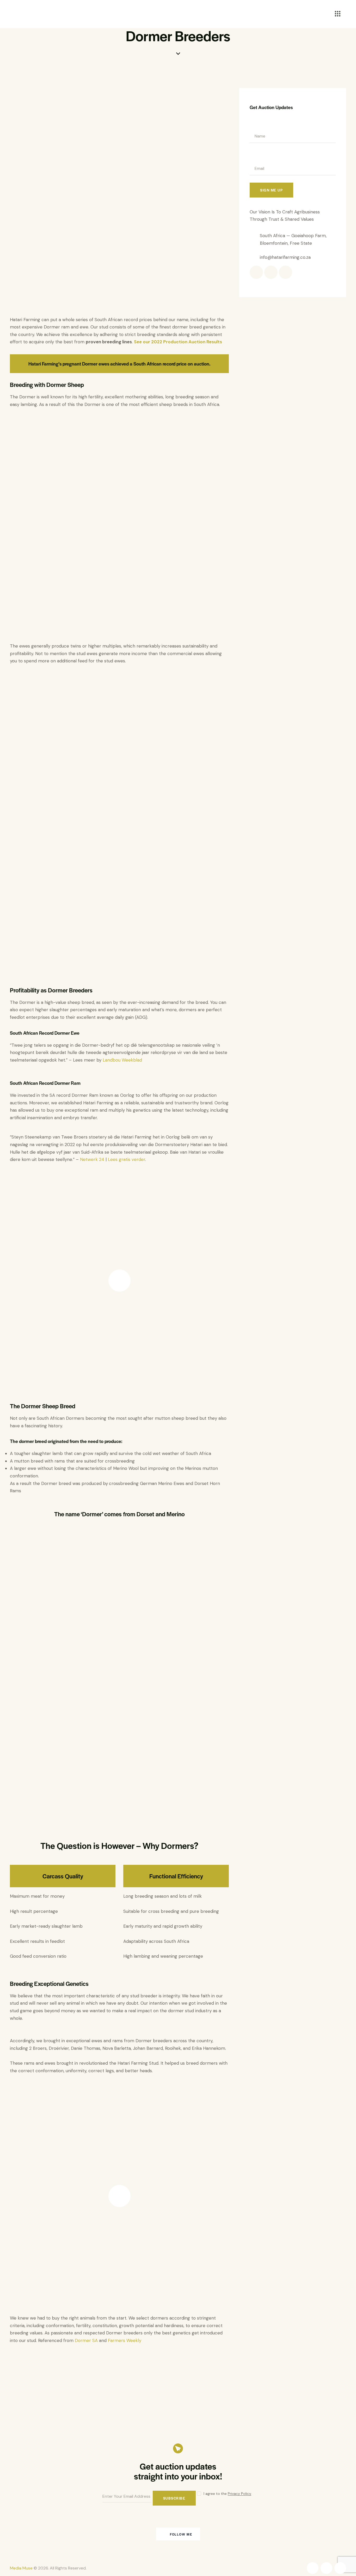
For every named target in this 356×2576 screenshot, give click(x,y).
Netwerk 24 (92, 1159)
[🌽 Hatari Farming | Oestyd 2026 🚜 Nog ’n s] (150, 2534)
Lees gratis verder (127, 1159)
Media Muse (21, 2568)
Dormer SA (86, 2340)
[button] (16, 2358)
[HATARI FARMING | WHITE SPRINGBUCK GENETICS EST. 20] (262, 2534)
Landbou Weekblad (122, 1060)
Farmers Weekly (125, 2340)
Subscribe (174, 2498)
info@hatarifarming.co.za (285, 257)
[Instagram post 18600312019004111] (94, 2534)
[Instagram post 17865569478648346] (38, 2534)
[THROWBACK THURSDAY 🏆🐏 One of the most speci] (206, 2534)
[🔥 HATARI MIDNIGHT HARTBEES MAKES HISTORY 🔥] (318, 2534)
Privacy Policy (240, 2494)
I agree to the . (228, 2494)
